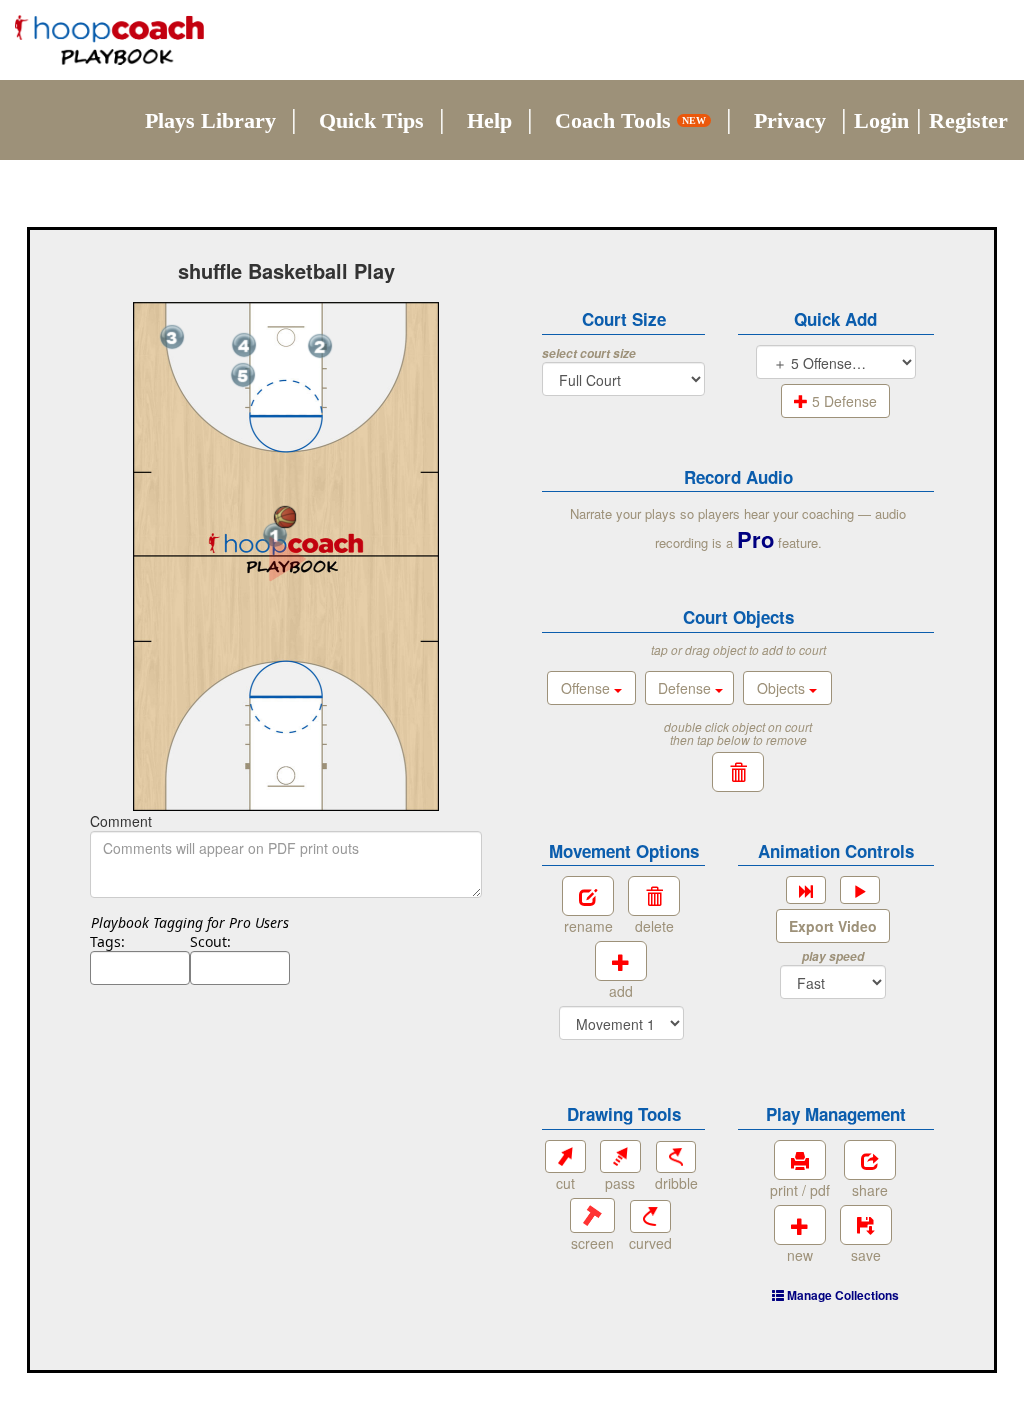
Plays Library (210, 120)
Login (881, 120)
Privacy (790, 120)
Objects (783, 688)
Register (968, 120)
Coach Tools (630, 120)
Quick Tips (371, 120)
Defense (686, 688)
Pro (755, 539)
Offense (587, 688)
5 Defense (842, 401)
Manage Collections (841, 1295)
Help (489, 120)
